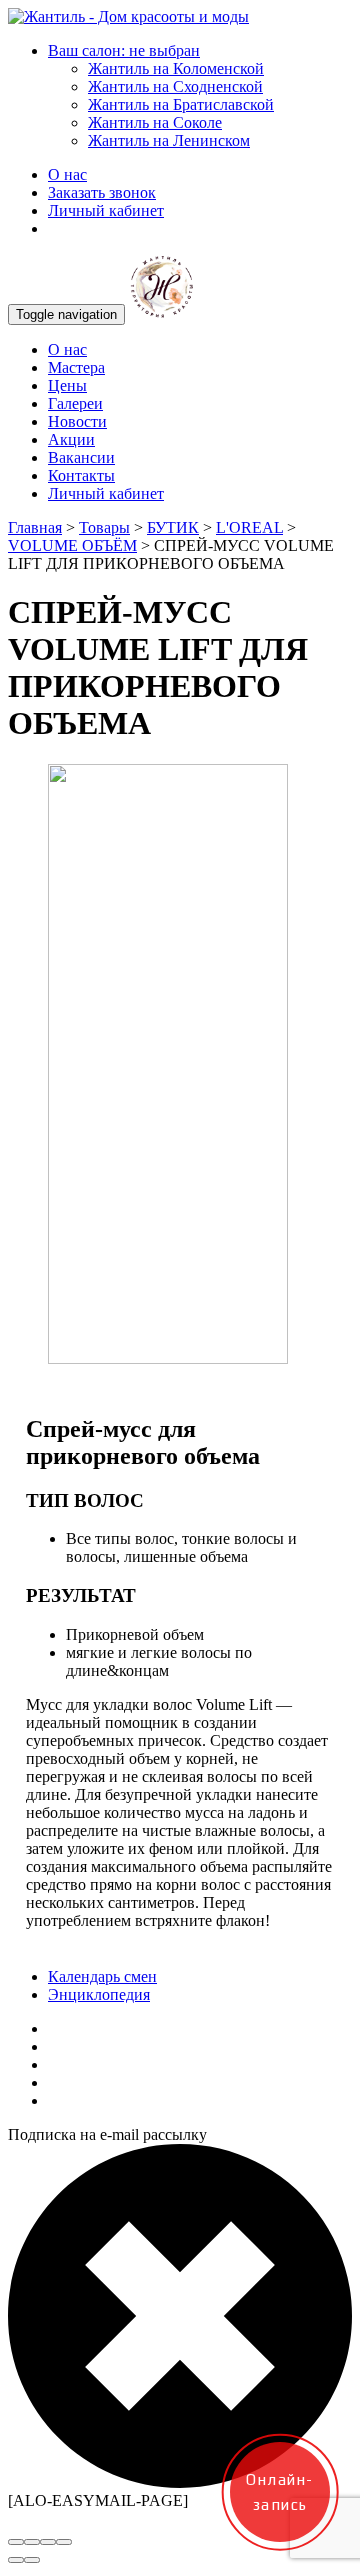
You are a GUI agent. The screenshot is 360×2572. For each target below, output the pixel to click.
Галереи (75, 403)
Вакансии (81, 457)
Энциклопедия (99, 1994)
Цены (67, 385)
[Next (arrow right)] (32, 2560)
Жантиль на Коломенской (176, 68)
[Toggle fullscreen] (48, 2542)
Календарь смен (102, 1976)
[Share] (32, 2542)
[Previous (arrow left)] (16, 2560)
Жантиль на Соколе (155, 122)
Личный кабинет (106, 210)
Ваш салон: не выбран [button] (124, 50)
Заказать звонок (102, 192)
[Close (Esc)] (16, 2542)
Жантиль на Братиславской (181, 104)
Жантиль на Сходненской (175, 86)
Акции (71, 439)
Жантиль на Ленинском (169, 140)
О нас (67, 174)
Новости (77, 421)
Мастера (76, 367)
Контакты (81, 475)
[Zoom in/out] (64, 2542)
